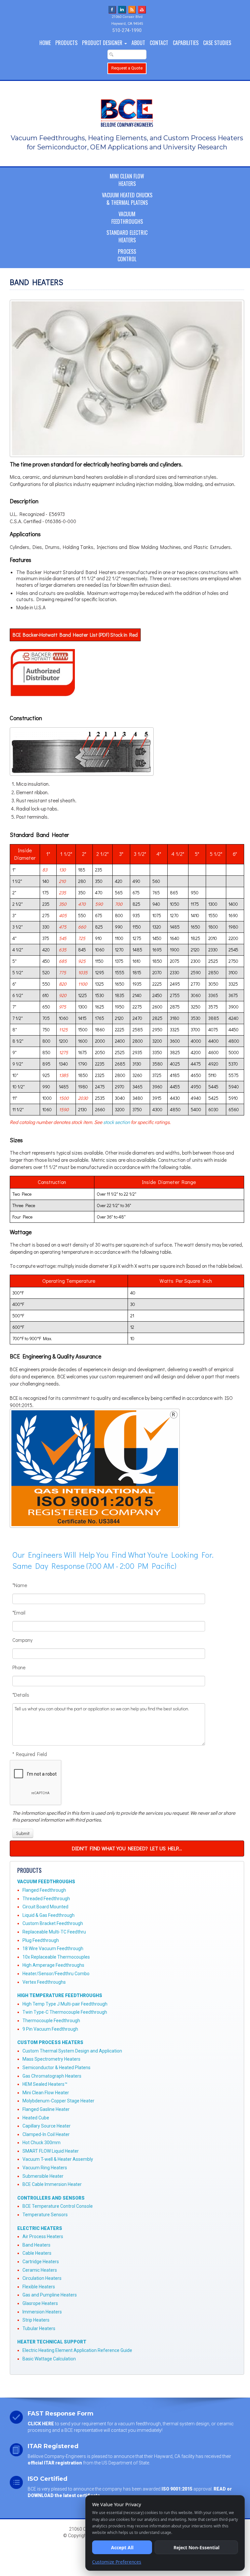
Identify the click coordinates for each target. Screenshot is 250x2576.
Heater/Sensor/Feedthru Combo (56, 1974)
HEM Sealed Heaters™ (45, 2084)
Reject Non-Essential (196, 2547)
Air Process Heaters (43, 2236)
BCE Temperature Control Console (58, 2206)
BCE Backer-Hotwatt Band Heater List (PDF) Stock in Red (75, 635)
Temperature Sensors (45, 2215)
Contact (159, 43)
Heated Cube (36, 2118)
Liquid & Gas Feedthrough (49, 1915)
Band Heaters (36, 2245)
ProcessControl (127, 255)
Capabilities (186, 43)
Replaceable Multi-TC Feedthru (54, 1932)
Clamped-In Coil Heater (46, 2134)
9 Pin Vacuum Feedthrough (50, 2029)
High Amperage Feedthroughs (53, 1965)
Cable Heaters (37, 2253)
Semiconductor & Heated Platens (56, 2068)
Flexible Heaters (39, 2287)
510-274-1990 (127, 30)
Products (66, 43)
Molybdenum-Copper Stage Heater (58, 2101)
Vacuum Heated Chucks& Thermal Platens (127, 199)
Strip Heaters (36, 2320)
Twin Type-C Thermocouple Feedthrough (65, 2012)
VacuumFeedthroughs (127, 218)
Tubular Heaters (39, 2328)
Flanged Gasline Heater (46, 2109)
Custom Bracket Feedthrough (53, 1923)
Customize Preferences (117, 2562)
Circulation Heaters (42, 2278)
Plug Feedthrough (41, 1940)
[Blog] (132, 9)
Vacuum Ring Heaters (45, 2168)
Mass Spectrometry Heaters (51, 2059)
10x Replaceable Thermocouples (56, 1957)
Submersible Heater (43, 2176)
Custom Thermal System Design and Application (72, 2051)
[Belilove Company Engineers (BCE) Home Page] (127, 110)
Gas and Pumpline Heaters (50, 2295)
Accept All (122, 2547)
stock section (117, 1122)
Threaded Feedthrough (46, 1899)
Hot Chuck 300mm (42, 2143)
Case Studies (217, 43)
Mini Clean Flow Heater (46, 2093)
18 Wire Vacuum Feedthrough (53, 1948)
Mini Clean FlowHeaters (127, 180)
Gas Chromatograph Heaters (52, 2076)
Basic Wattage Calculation (49, 2359)
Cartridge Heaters (41, 2262)
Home (45, 43)
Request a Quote (127, 68)
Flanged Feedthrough (44, 1890)
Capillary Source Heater (47, 2126)
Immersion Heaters (42, 2312)
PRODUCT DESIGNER (103, 43)
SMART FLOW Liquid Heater (51, 2151)
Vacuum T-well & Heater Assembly (58, 2159)
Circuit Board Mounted (45, 1907)
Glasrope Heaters (40, 2303)
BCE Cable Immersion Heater (52, 2184)
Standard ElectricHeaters (127, 236)
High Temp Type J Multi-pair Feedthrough (65, 2004)
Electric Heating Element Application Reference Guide (77, 2350)
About (138, 43)
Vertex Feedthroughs (44, 1982)
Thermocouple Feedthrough (51, 2021)
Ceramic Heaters (40, 2270)
